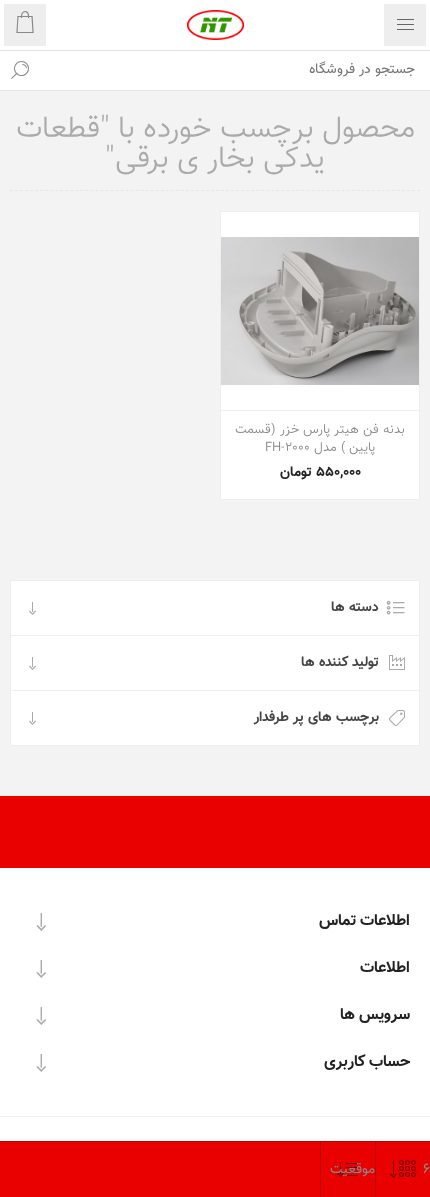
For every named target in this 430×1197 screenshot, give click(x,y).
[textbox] (235, 70)
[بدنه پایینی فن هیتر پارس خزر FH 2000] (320, 311)
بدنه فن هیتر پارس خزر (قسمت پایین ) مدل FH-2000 (320, 439)
